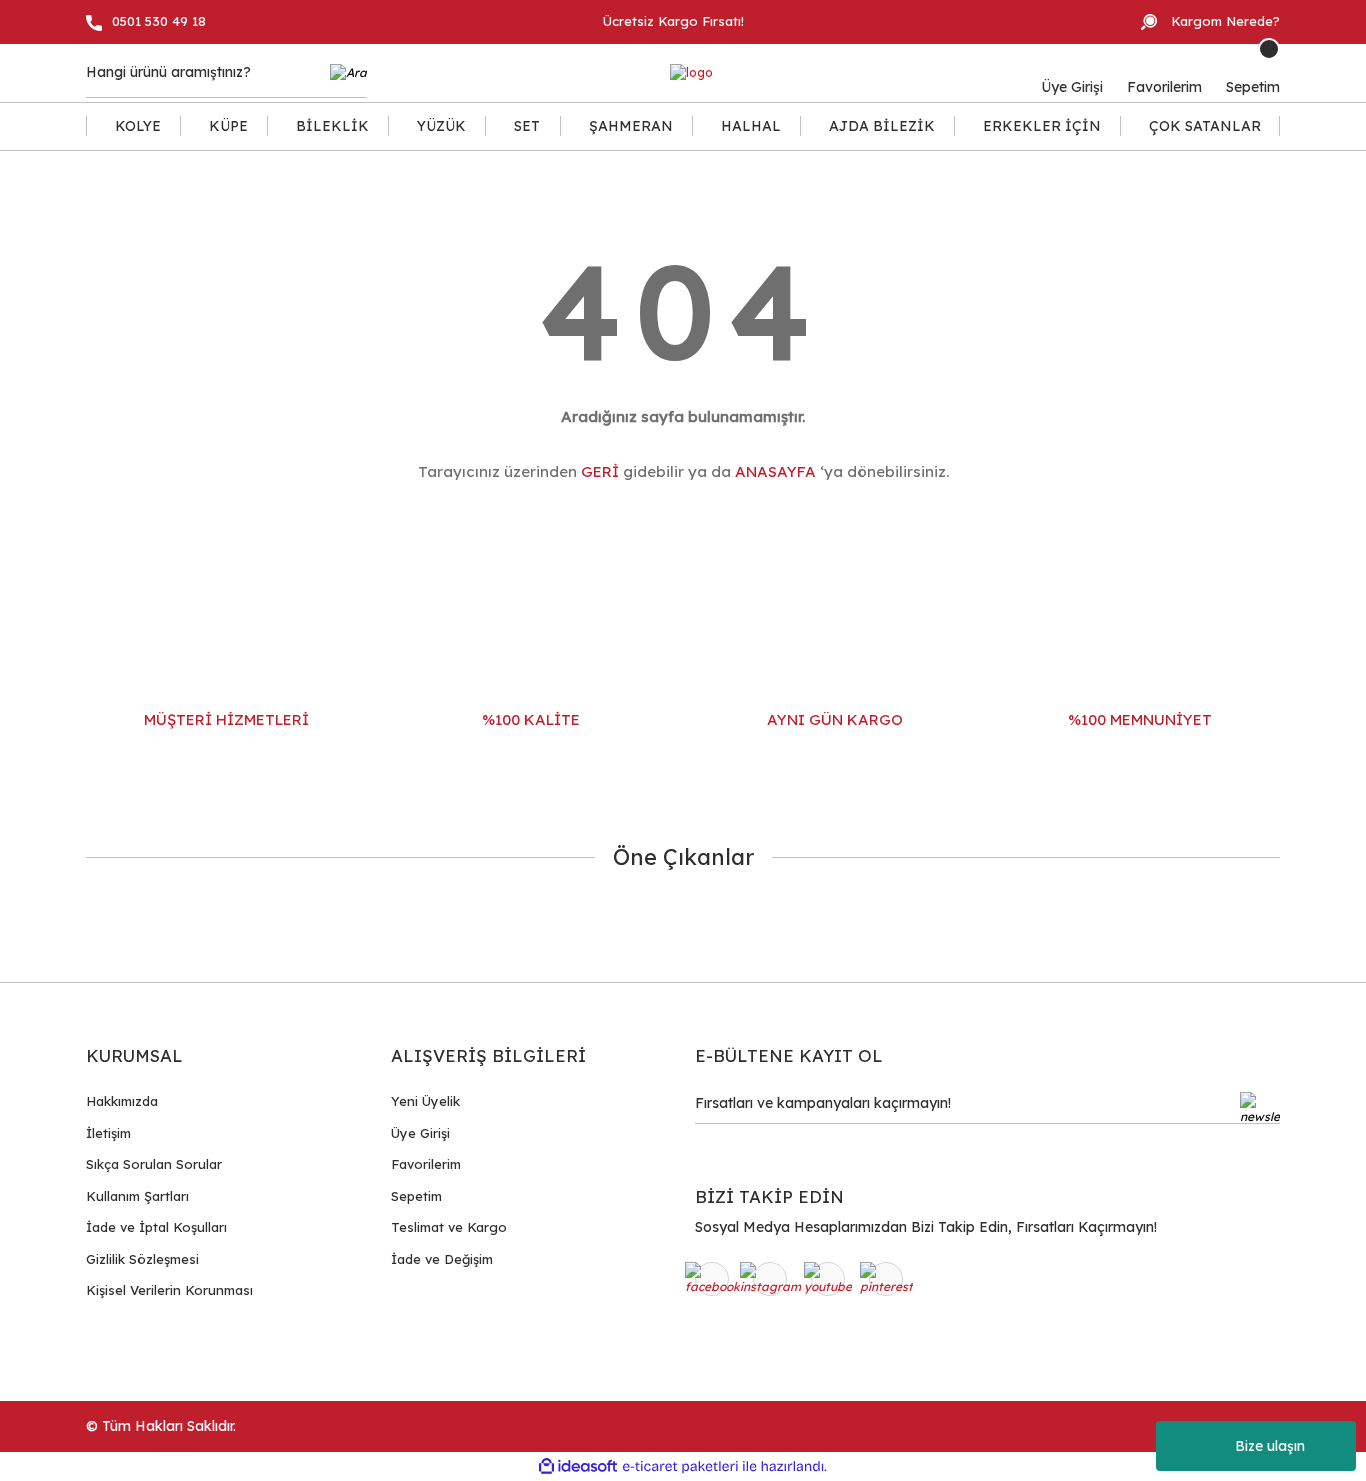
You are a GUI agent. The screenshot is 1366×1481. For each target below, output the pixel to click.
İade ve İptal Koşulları (156, 1227)
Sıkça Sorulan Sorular (154, 1164)
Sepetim (416, 1196)
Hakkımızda (122, 1101)
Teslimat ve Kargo (449, 1227)
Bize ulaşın (1270, 1446)
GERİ (600, 471)
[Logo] (691, 73)
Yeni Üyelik (425, 1101)
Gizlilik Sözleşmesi (142, 1259)
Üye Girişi (420, 1133)
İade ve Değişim (442, 1259)
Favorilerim (426, 1164)
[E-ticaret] (680, 1467)
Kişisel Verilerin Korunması (169, 1290)
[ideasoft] (578, 1466)
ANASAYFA (775, 471)
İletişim (108, 1133)
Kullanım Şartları (137, 1196)
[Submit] (1260, 1108)
